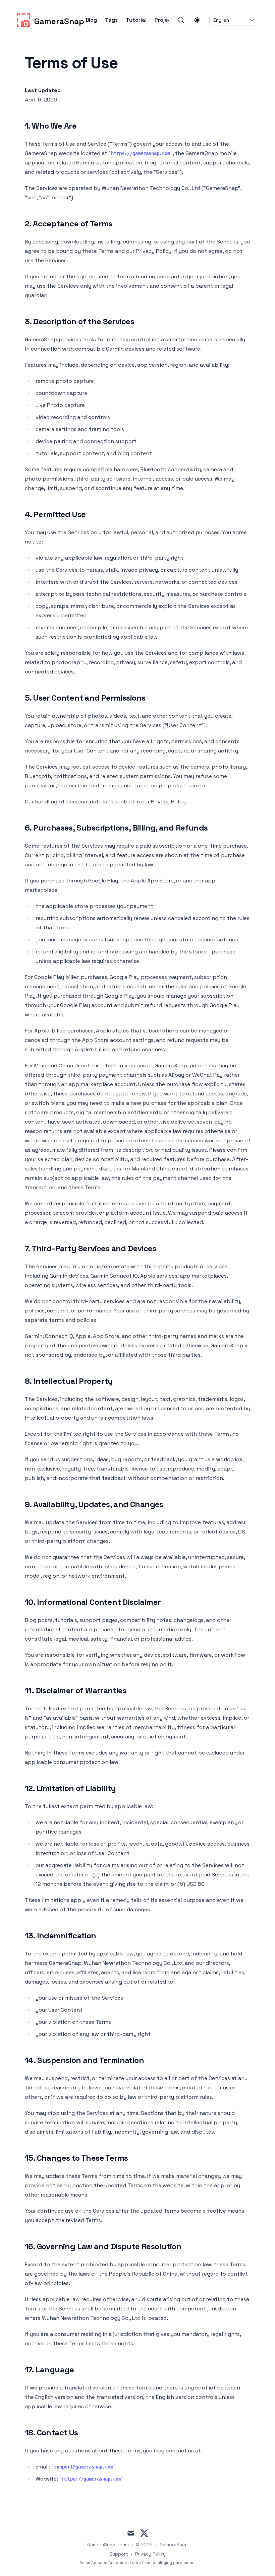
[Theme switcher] (197, 20)
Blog (91, 20)
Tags (111, 20)
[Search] (181, 20)
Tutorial (136, 20)
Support (119, 2554)
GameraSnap (174, 2545)
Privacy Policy (150, 2554)
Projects (166, 20)
